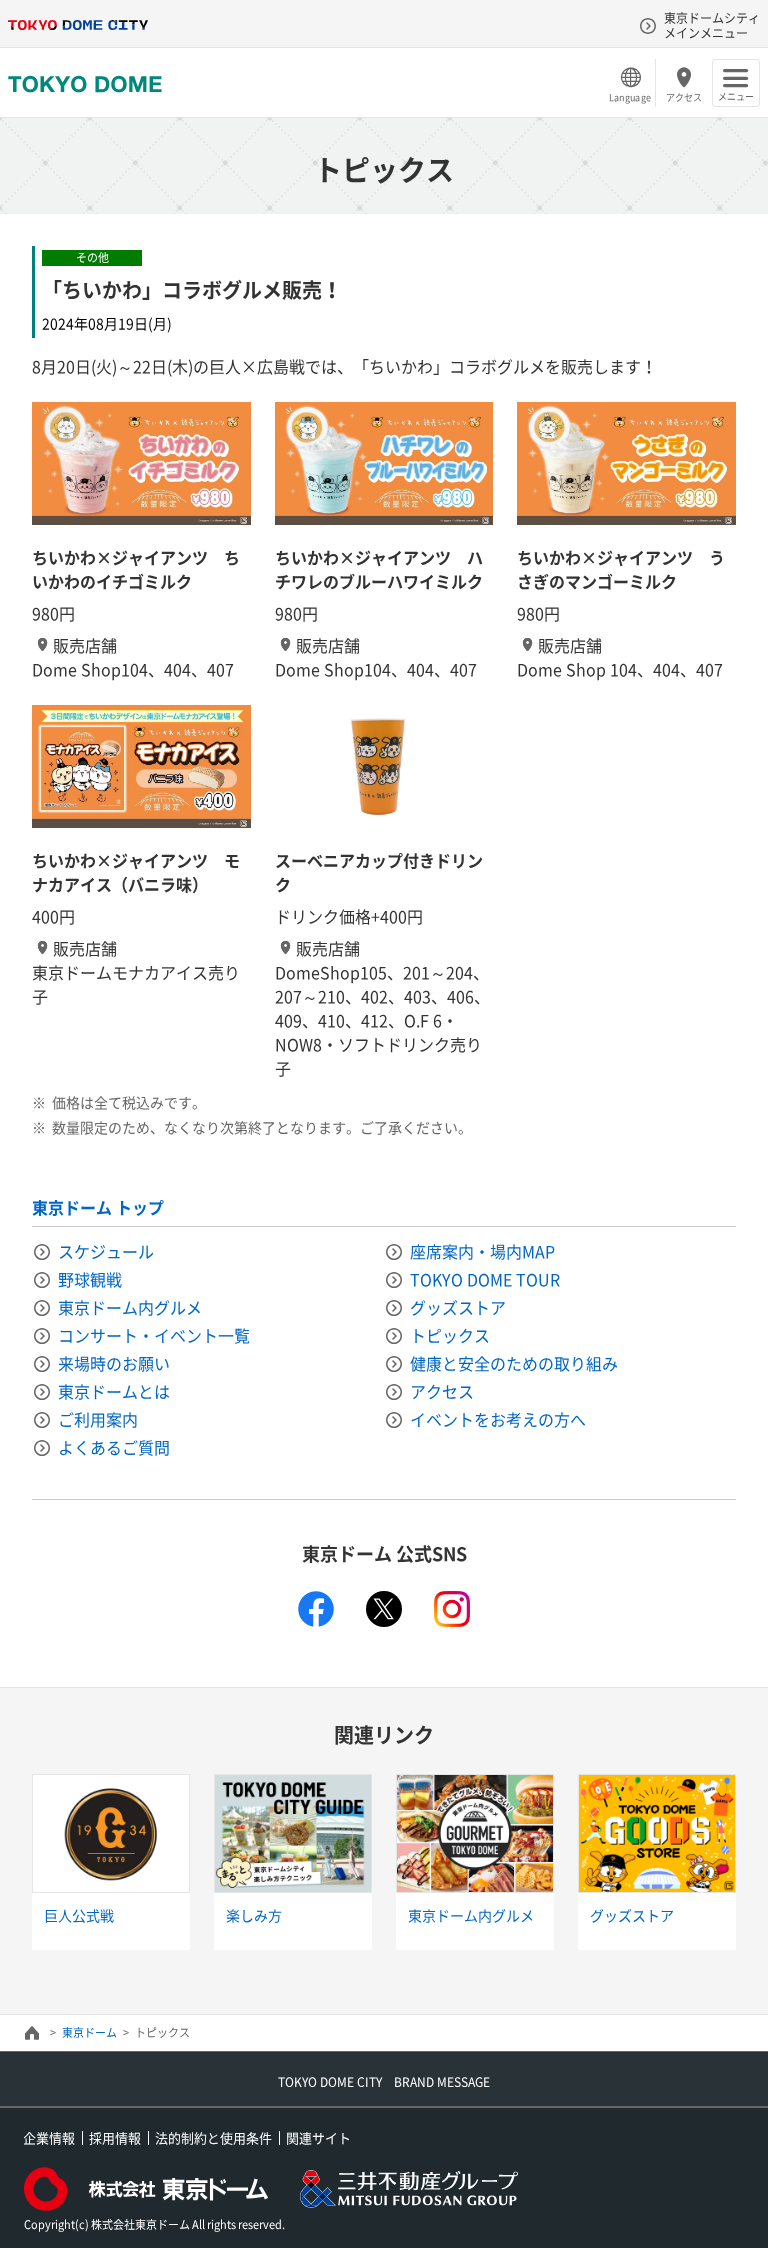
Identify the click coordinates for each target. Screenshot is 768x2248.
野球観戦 (90, 1279)
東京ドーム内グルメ (130, 1307)
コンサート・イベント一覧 (154, 1335)
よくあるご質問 (114, 1447)
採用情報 (115, 2137)
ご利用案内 (98, 1419)
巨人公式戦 (79, 1915)
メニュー (736, 96)
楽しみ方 (254, 1915)
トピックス (450, 1335)
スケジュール (106, 1251)
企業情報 (49, 2137)
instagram (452, 1609)
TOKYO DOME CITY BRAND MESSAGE (384, 2082)
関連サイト (318, 2137)
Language (630, 97)
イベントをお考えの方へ (498, 1419)
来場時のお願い (114, 1363)
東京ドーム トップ (98, 1207)
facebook (316, 1609)
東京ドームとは (114, 1391)
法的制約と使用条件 (213, 2137)
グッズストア (458, 1307)
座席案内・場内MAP (482, 1251)
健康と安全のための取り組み (514, 1363)
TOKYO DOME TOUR (485, 1279)
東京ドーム (89, 2032)
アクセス (684, 97)
